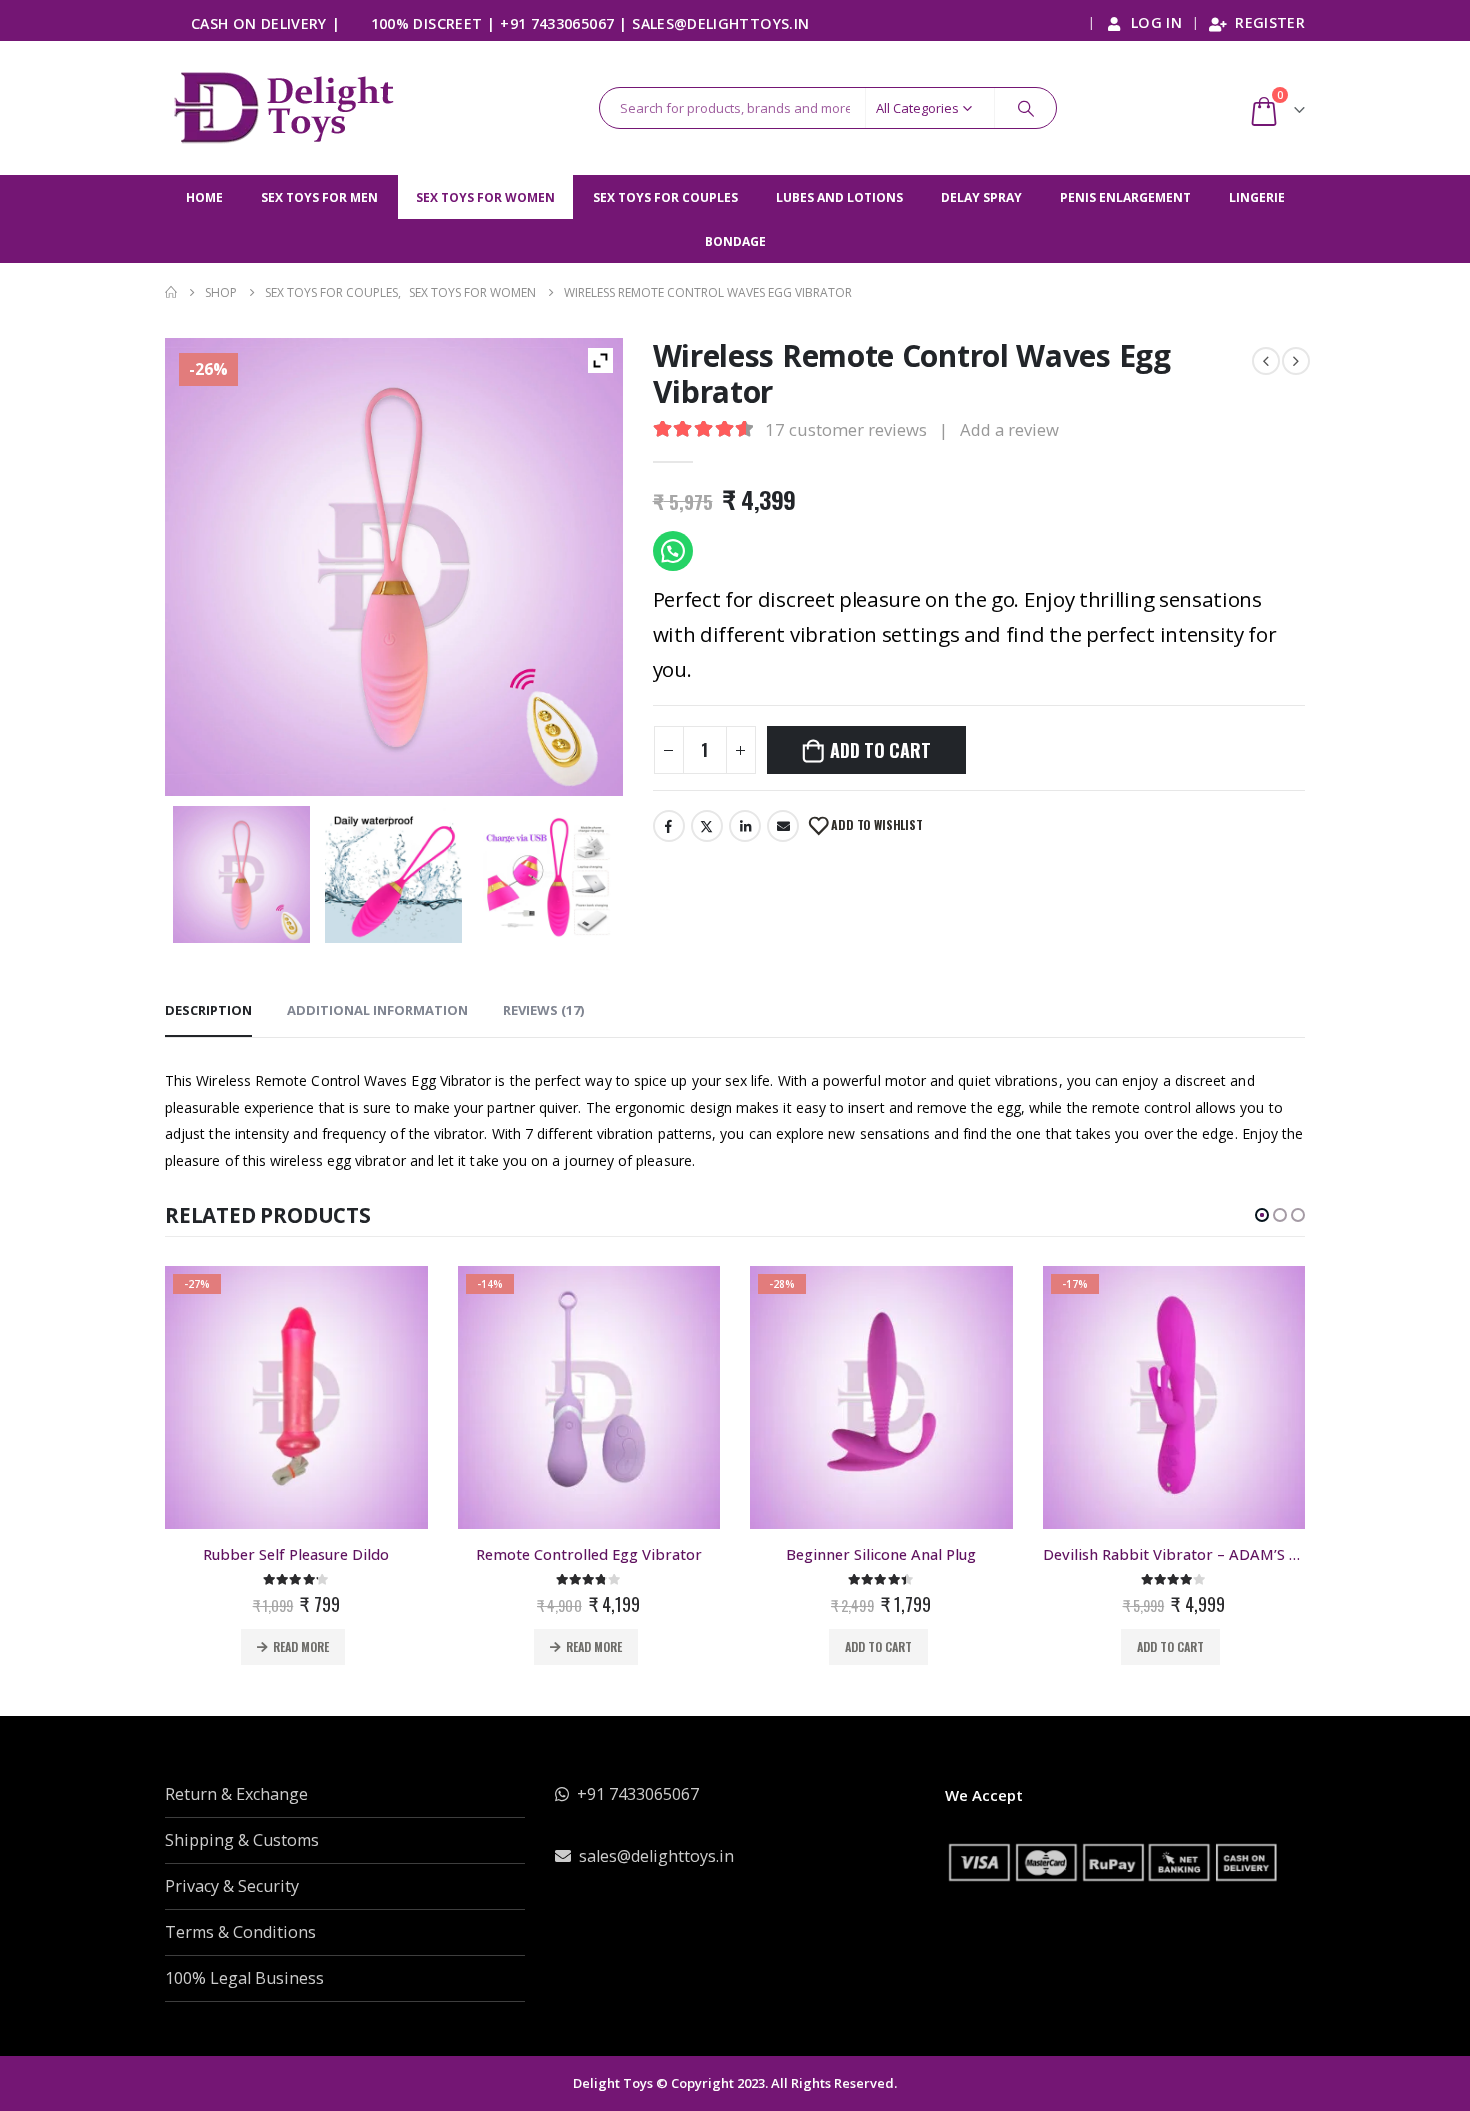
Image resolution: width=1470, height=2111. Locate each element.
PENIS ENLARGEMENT (1125, 197)
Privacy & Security (232, 1886)
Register (1270, 22)
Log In (1156, 22)
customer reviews (846, 429)
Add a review (1009, 429)
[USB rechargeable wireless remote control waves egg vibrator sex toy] (546, 874)
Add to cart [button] (586, 1646)
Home (204, 197)
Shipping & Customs (242, 1840)
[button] (1262, 1215)
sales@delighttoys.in (720, 23)
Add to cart (880, 750)
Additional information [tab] (377, 1010)
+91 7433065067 (557, 23)
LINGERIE (1257, 197)
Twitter (707, 826)
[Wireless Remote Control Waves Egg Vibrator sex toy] (241, 874)
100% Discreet (427, 23)
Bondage (735, 241)
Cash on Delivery (259, 23)
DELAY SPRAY (981, 197)
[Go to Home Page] (171, 292)
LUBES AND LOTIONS (839, 197)
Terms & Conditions (240, 1932)
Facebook (669, 826)
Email (783, 826)
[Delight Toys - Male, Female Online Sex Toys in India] (287, 108)
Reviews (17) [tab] (543, 1010)
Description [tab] (208, 1010)
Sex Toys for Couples (665, 197)
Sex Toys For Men (319, 197)
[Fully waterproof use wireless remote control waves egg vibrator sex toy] (393, 874)
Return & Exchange (236, 1794)
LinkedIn (745, 826)
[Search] (1026, 108)
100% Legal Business (244, 1978)
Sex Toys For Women (485, 197)
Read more (302, 1646)
